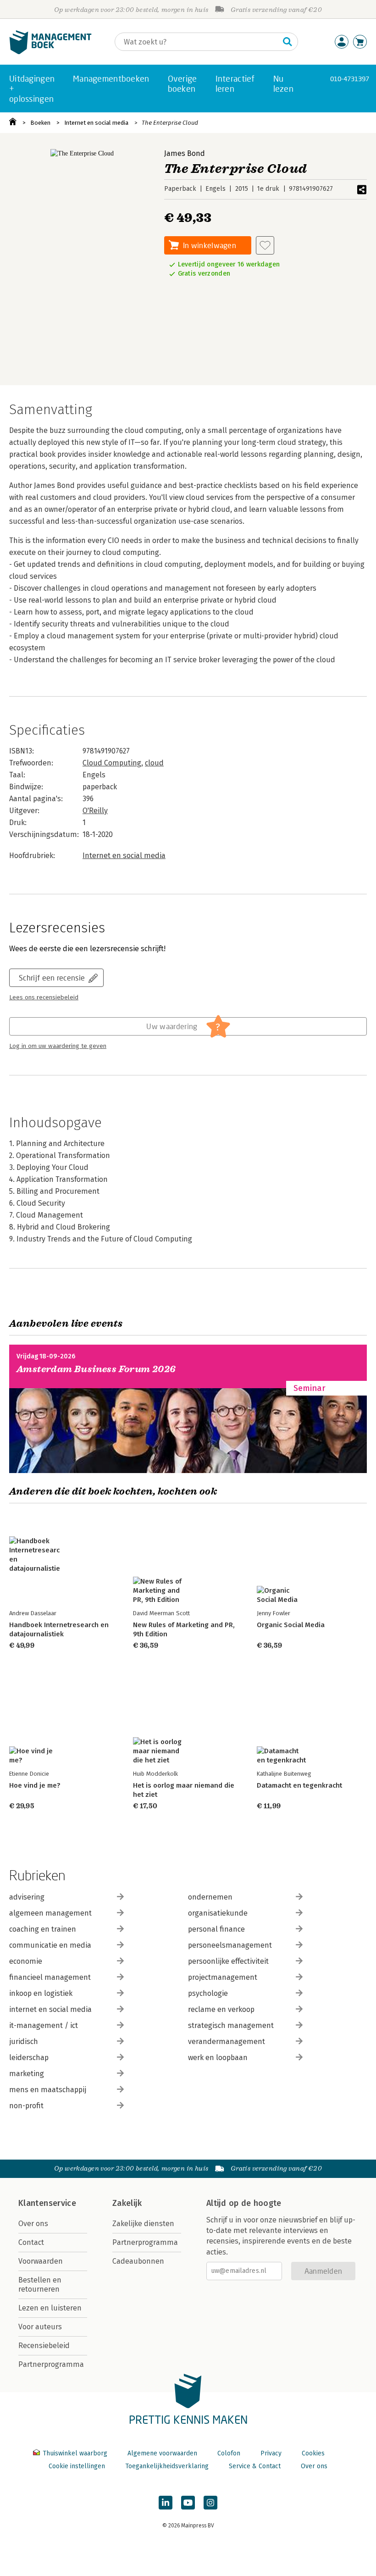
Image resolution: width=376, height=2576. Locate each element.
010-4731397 (350, 79)
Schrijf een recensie (52, 978)
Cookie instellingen (77, 2466)
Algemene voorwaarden (162, 2453)
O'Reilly (95, 811)
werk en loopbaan (218, 2058)
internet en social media (50, 2009)
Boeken (40, 123)
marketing (27, 2074)
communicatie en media (50, 1945)
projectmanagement (223, 1977)
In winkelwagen (210, 245)
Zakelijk (127, 2203)
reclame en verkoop (221, 2009)
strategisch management (231, 2025)
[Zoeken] (288, 42)
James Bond (185, 153)
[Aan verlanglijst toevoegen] (265, 245)
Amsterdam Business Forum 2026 (96, 1369)
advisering (27, 1897)
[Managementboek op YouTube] (188, 2503)
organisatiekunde (218, 1913)
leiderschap (29, 2058)
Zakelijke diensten (143, 2224)
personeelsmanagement (230, 1945)
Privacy (271, 2453)
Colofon (229, 2453)
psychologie (208, 1993)
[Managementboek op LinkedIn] (166, 2503)
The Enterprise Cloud (170, 123)
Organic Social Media (291, 1625)
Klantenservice (47, 2203)
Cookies (313, 2453)
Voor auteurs (40, 2327)
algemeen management (50, 1913)
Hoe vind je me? (35, 1785)
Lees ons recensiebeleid (44, 997)
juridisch (24, 2041)
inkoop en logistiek (41, 1993)
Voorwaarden (41, 2261)
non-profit (26, 2106)
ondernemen (210, 1897)
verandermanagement (227, 2041)
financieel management (50, 1977)
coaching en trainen (43, 1929)
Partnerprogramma (51, 2364)
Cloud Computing (112, 763)
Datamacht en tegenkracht (299, 1785)
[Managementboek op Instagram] (210, 2503)
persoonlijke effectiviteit (228, 1961)
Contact (31, 2242)
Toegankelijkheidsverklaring (167, 2466)
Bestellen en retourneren (40, 2285)
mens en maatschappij (48, 2090)
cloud (154, 763)
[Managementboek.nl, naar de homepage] (50, 52)
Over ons (33, 2224)
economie (26, 1961)
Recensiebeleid (44, 2346)
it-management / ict (44, 2025)
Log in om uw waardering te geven (58, 1046)
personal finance (216, 1929)
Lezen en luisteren (50, 2308)
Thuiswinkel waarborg (75, 2453)
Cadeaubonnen (138, 2261)
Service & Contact (255, 2466)
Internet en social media (96, 123)
